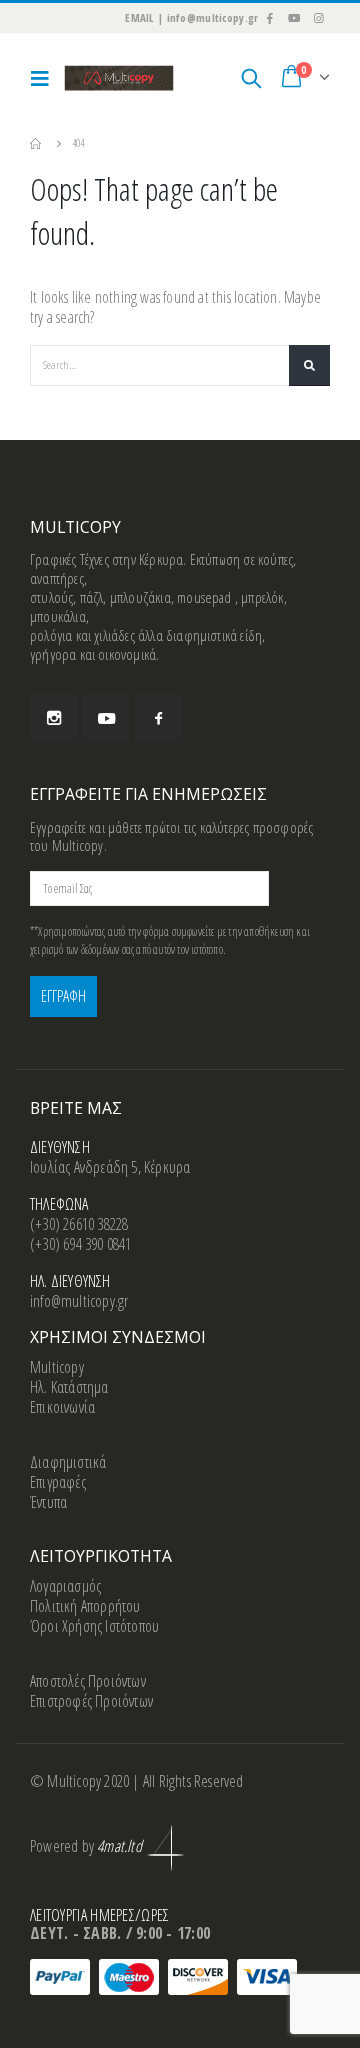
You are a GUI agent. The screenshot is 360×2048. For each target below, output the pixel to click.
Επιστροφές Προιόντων (91, 1701)
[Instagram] (319, 18)
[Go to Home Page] (37, 143)
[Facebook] (269, 18)
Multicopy (57, 1367)
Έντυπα (48, 1502)
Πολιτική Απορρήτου (85, 1606)
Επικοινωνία (62, 1407)
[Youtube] (294, 18)
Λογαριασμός (65, 1586)
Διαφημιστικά (68, 1462)
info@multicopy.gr (79, 1301)
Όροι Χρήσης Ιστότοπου (94, 1626)
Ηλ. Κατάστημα (69, 1387)
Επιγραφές (58, 1482)
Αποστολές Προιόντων (88, 1681)
